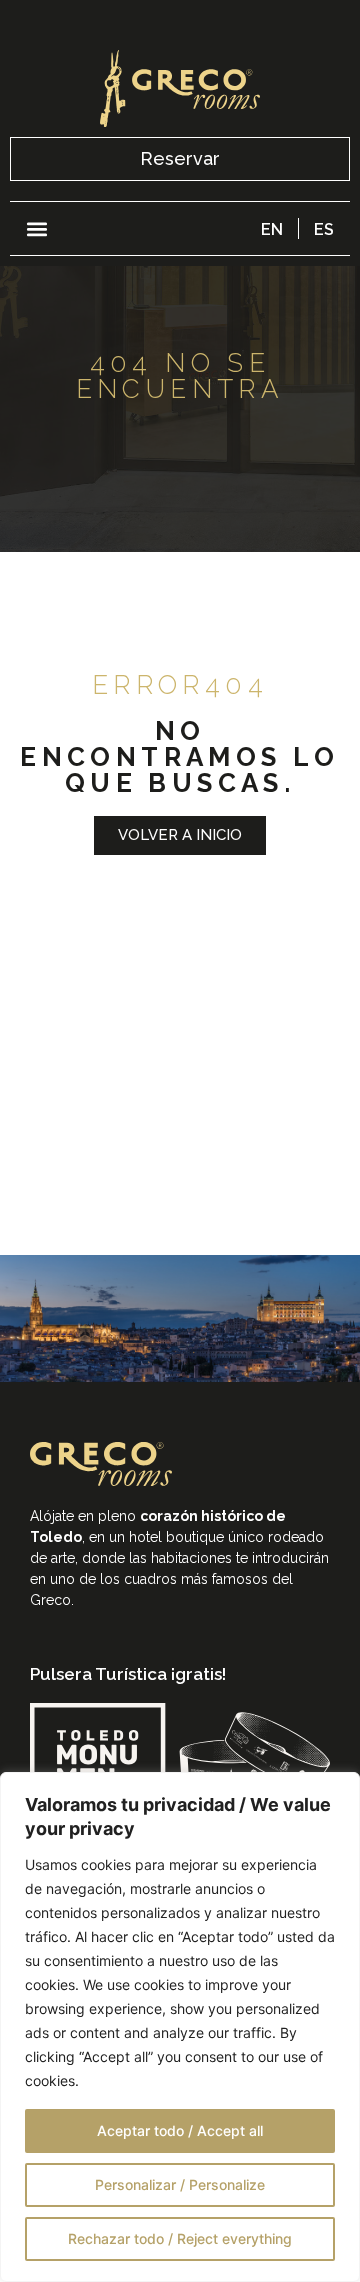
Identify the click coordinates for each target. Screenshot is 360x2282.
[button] (36, 228)
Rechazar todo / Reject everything (180, 2238)
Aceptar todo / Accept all (180, 2130)
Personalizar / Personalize (180, 2184)
